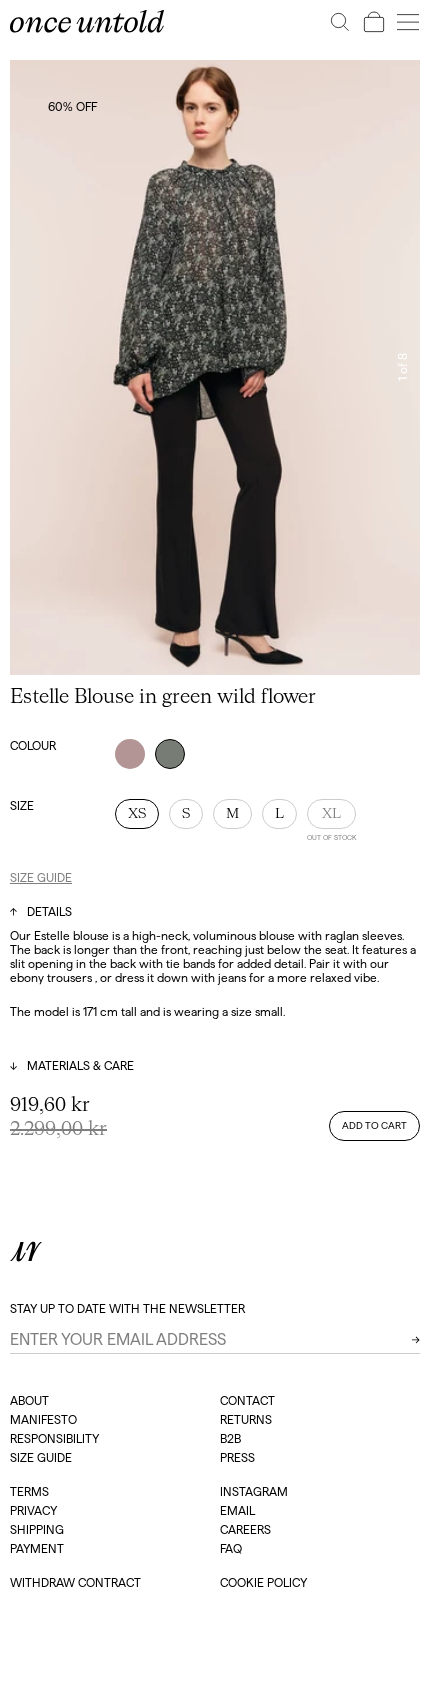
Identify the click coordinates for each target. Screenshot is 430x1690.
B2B (230, 1438)
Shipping (37, 1529)
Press (237, 1457)
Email (237, 1510)
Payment (37, 1548)
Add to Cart (374, 1125)
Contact (247, 1400)
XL (331, 814)
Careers (245, 1529)
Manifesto (43, 1419)
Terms (29, 1491)
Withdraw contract (75, 1582)
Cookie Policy (263, 1582)
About (29, 1400)
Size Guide (41, 877)
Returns (246, 1419)
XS (137, 814)
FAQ (231, 1548)
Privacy (33, 1510)
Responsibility (54, 1438)
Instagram (254, 1491)
